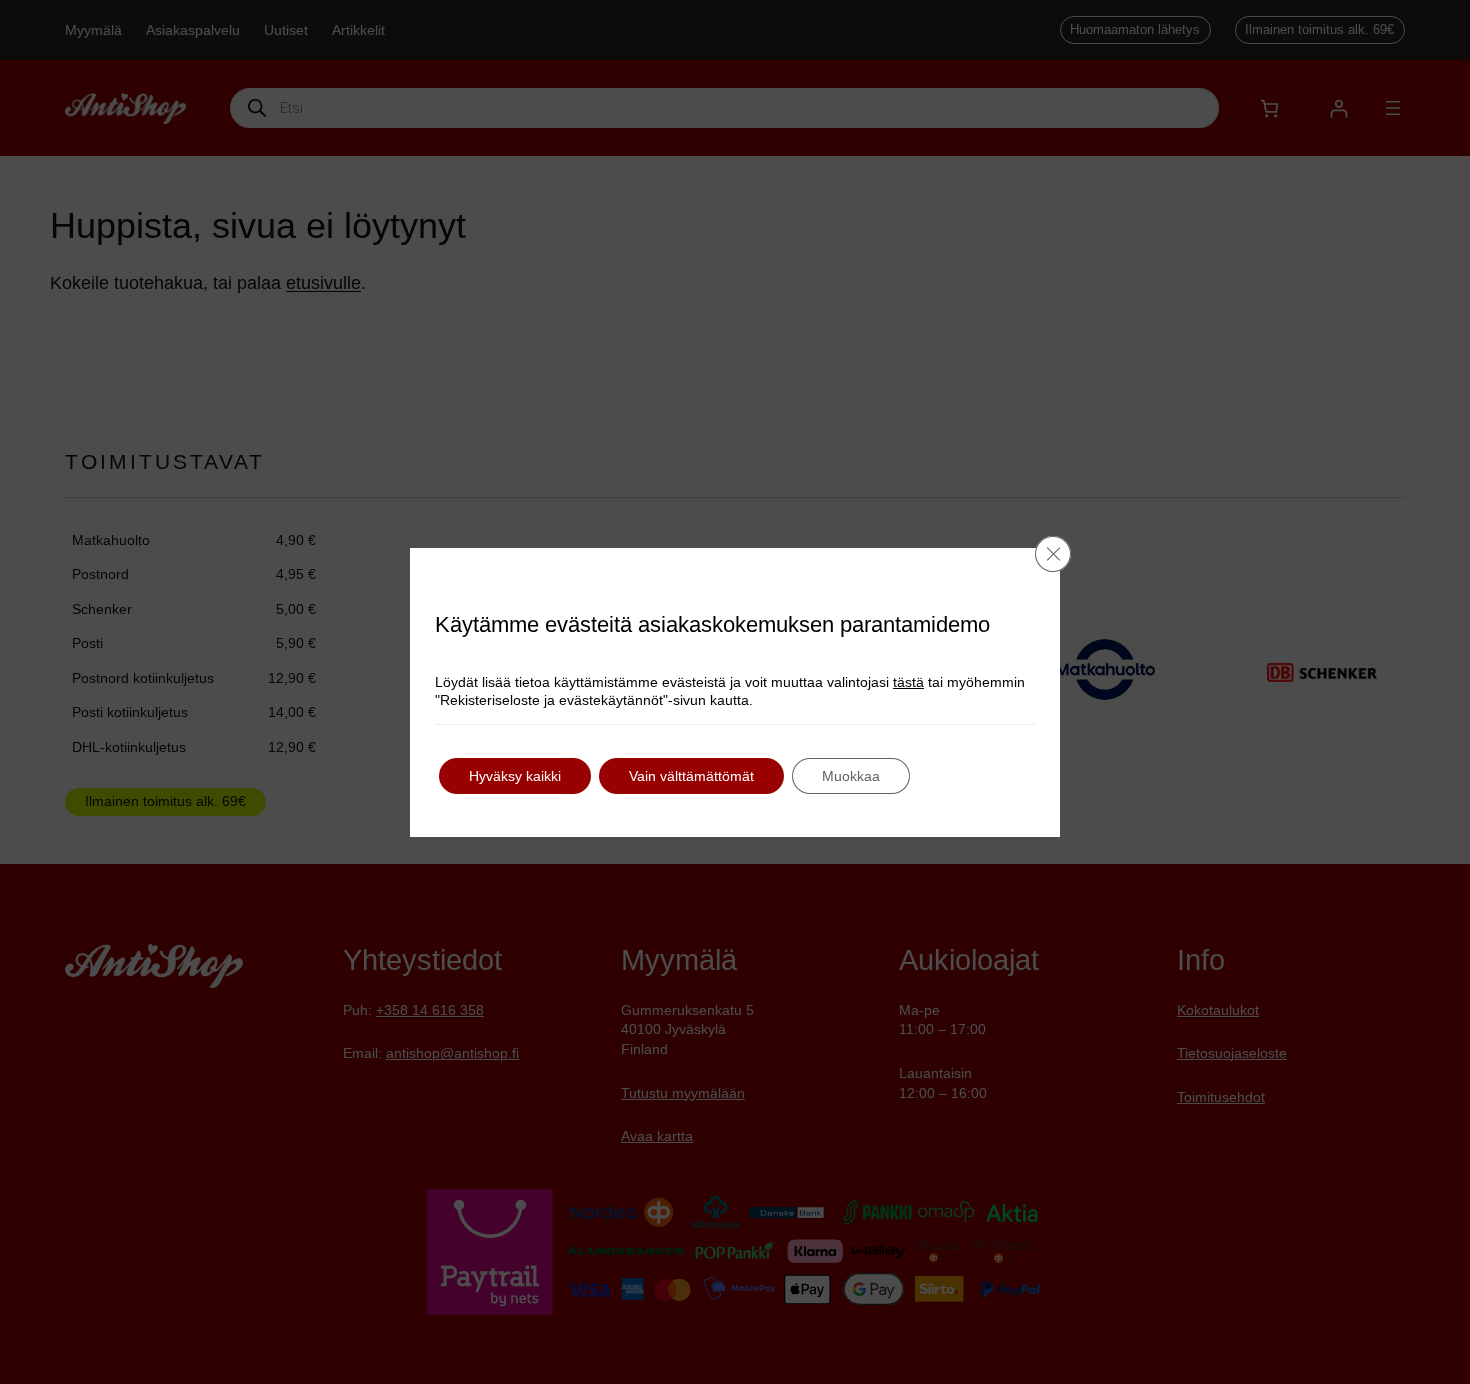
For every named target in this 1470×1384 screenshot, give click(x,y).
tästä (908, 682)
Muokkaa (851, 776)
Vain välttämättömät (691, 776)
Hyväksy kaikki (515, 776)
